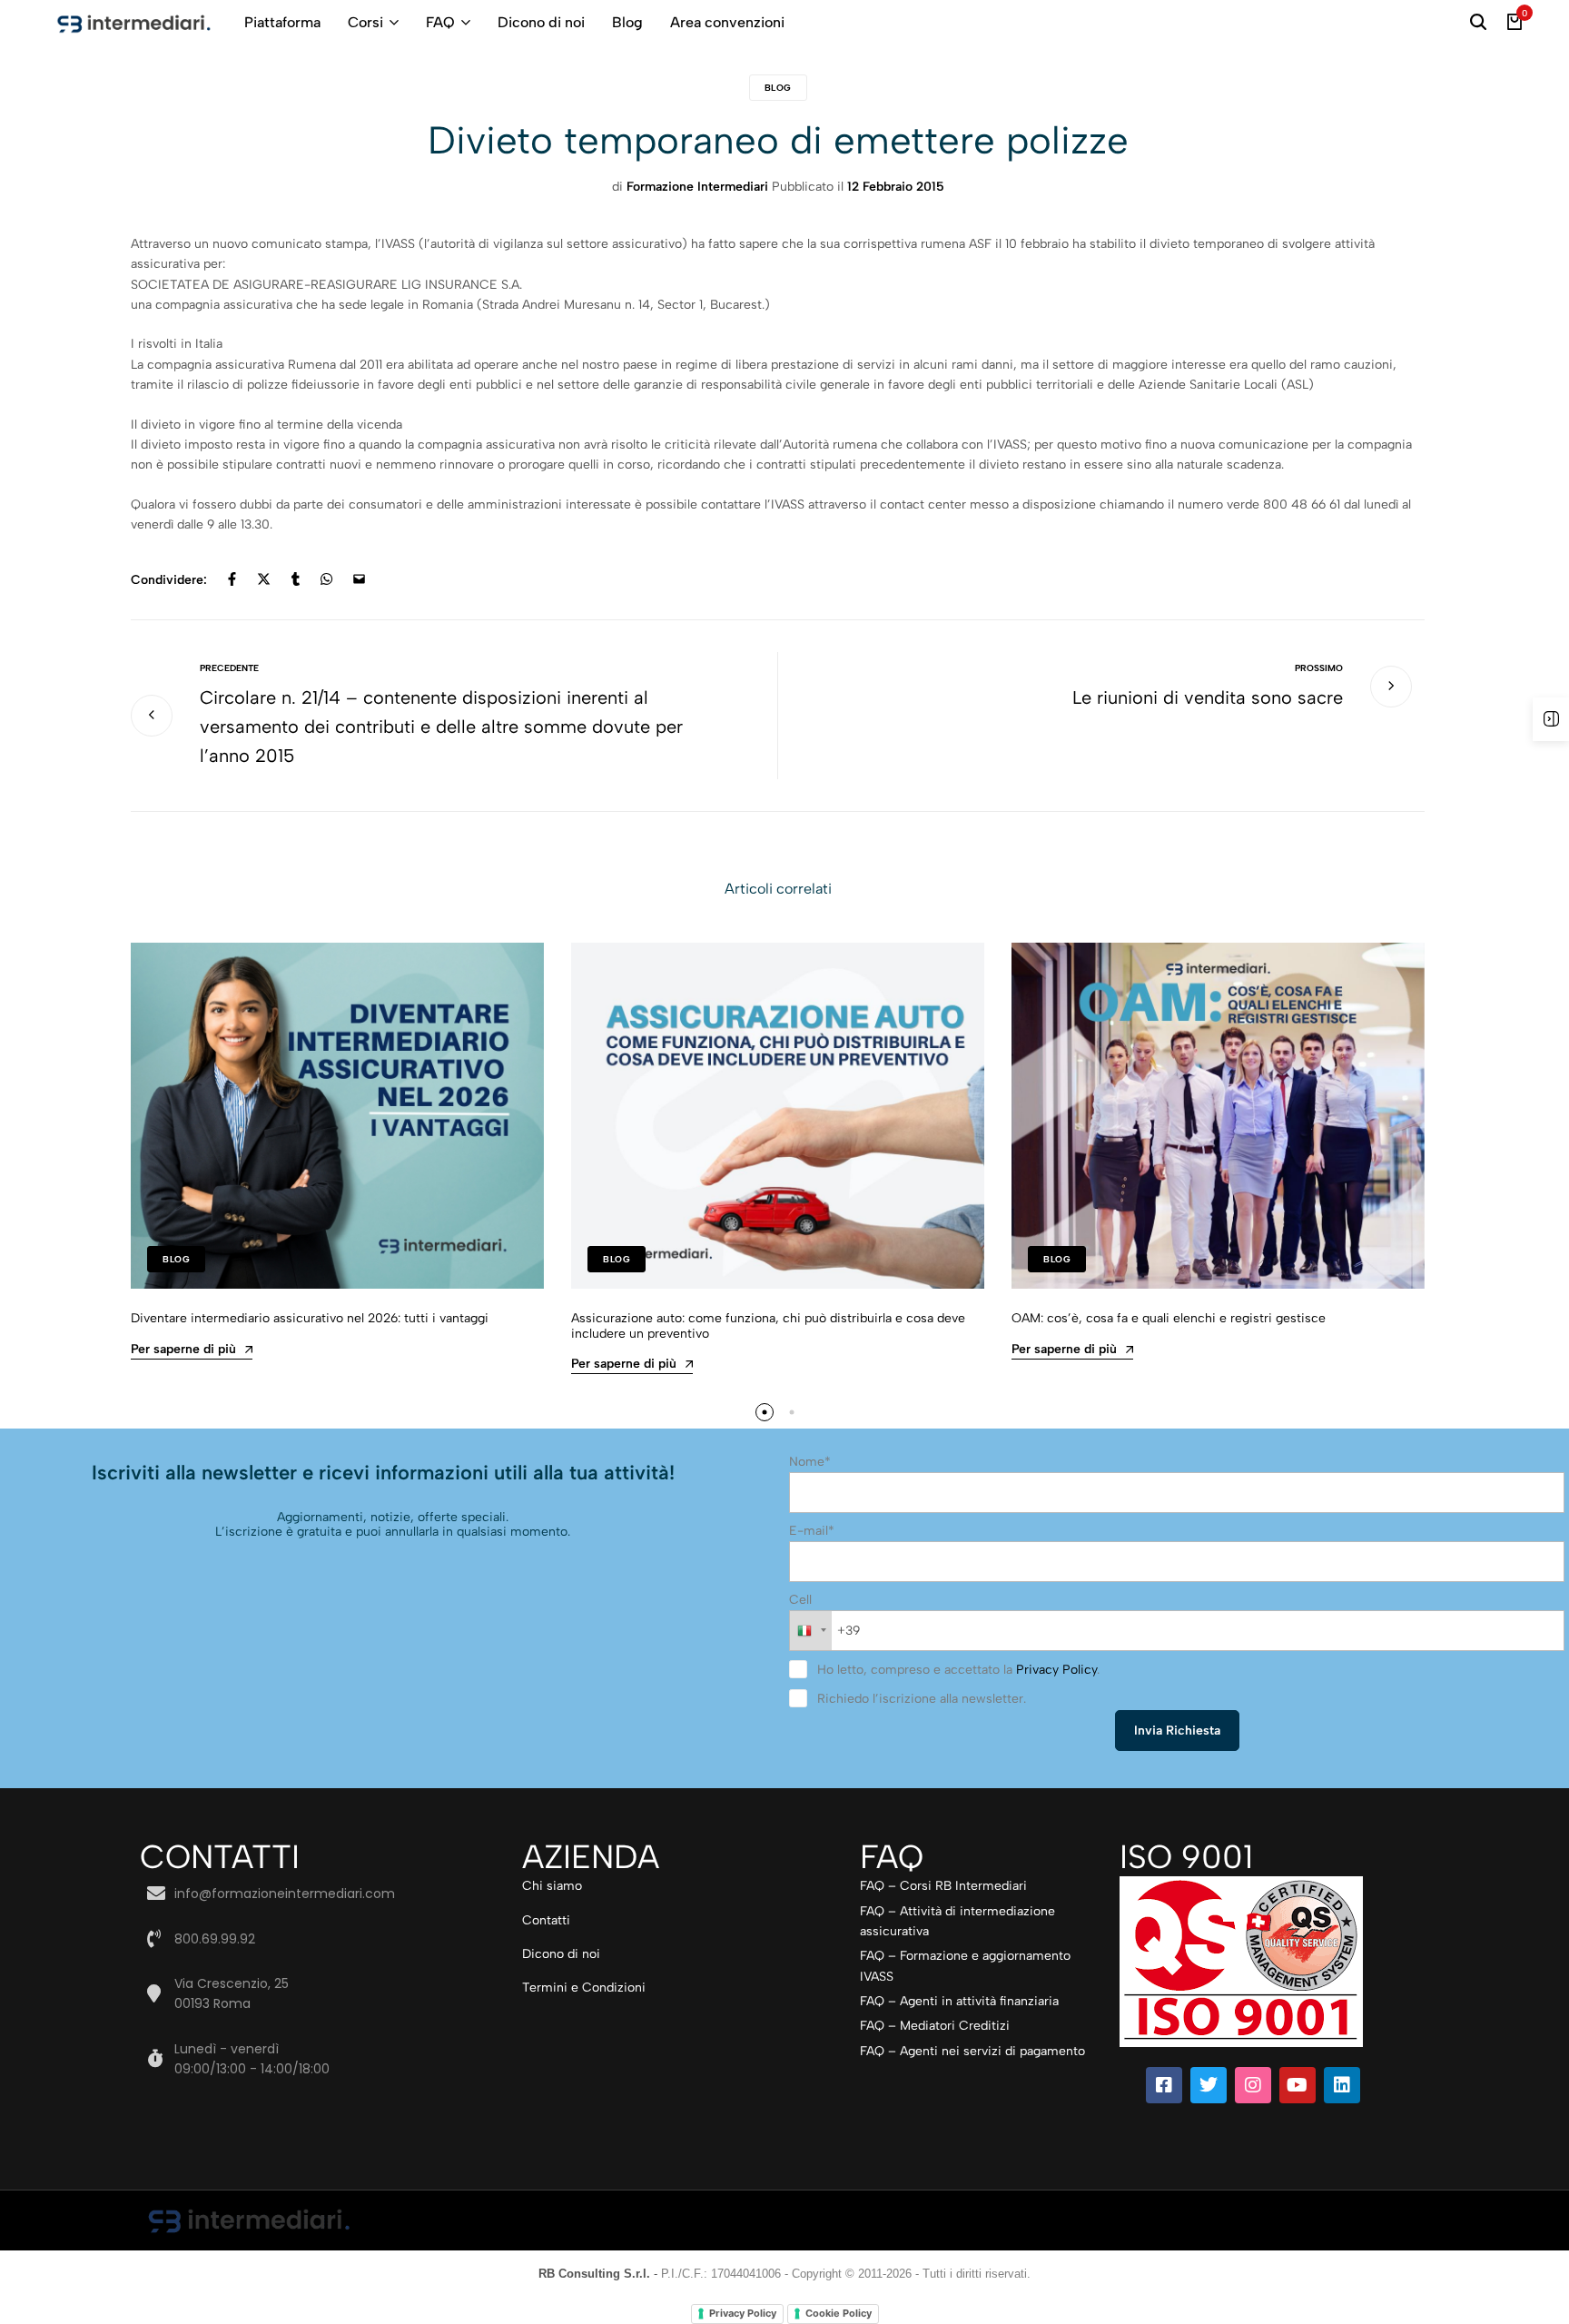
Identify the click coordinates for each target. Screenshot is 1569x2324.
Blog (627, 22)
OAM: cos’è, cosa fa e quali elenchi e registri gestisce (1169, 1318)
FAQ (440, 22)
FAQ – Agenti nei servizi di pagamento (972, 2051)
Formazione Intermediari (697, 187)
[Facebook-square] (1164, 2085)
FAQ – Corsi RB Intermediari (943, 1886)
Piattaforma (282, 22)
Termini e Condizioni (584, 1988)
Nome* (810, 1462)
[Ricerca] (1478, 23)
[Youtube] (1298, 2085)
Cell (800, 1600)
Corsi (365, 22)
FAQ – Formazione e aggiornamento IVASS (965, 1966)
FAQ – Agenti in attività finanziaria (959, 2001)
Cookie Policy (839, 2313)
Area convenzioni (727, 22)
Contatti (546, 1920)
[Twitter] (1209, 2085)
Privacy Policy (1056, 1670)
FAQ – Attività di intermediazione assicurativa (957, 1921)
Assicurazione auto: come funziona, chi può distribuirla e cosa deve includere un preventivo (768, 1326)
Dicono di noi (541, 22)
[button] (765, 1412)
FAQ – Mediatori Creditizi (935, 2026)
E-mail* (812, 1531)
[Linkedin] (1342, 2085)
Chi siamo (552, 1886)
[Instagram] (1253, 2085)
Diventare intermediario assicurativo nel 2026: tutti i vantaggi (310, 1318)
